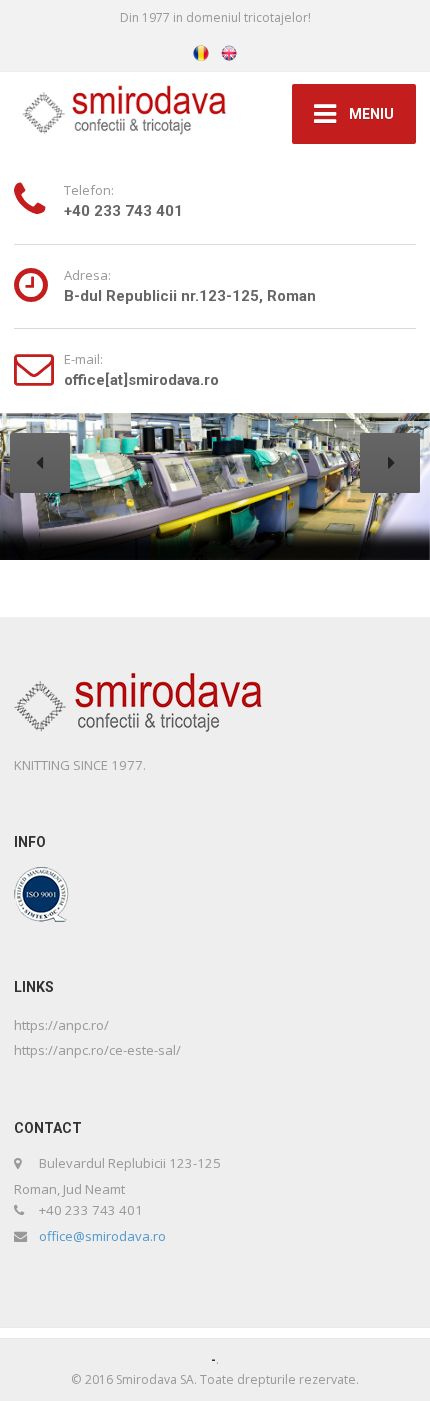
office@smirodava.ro (102, 1236)
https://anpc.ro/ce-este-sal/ (97, 1050)
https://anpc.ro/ (61, 1025)
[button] (40, 463)
